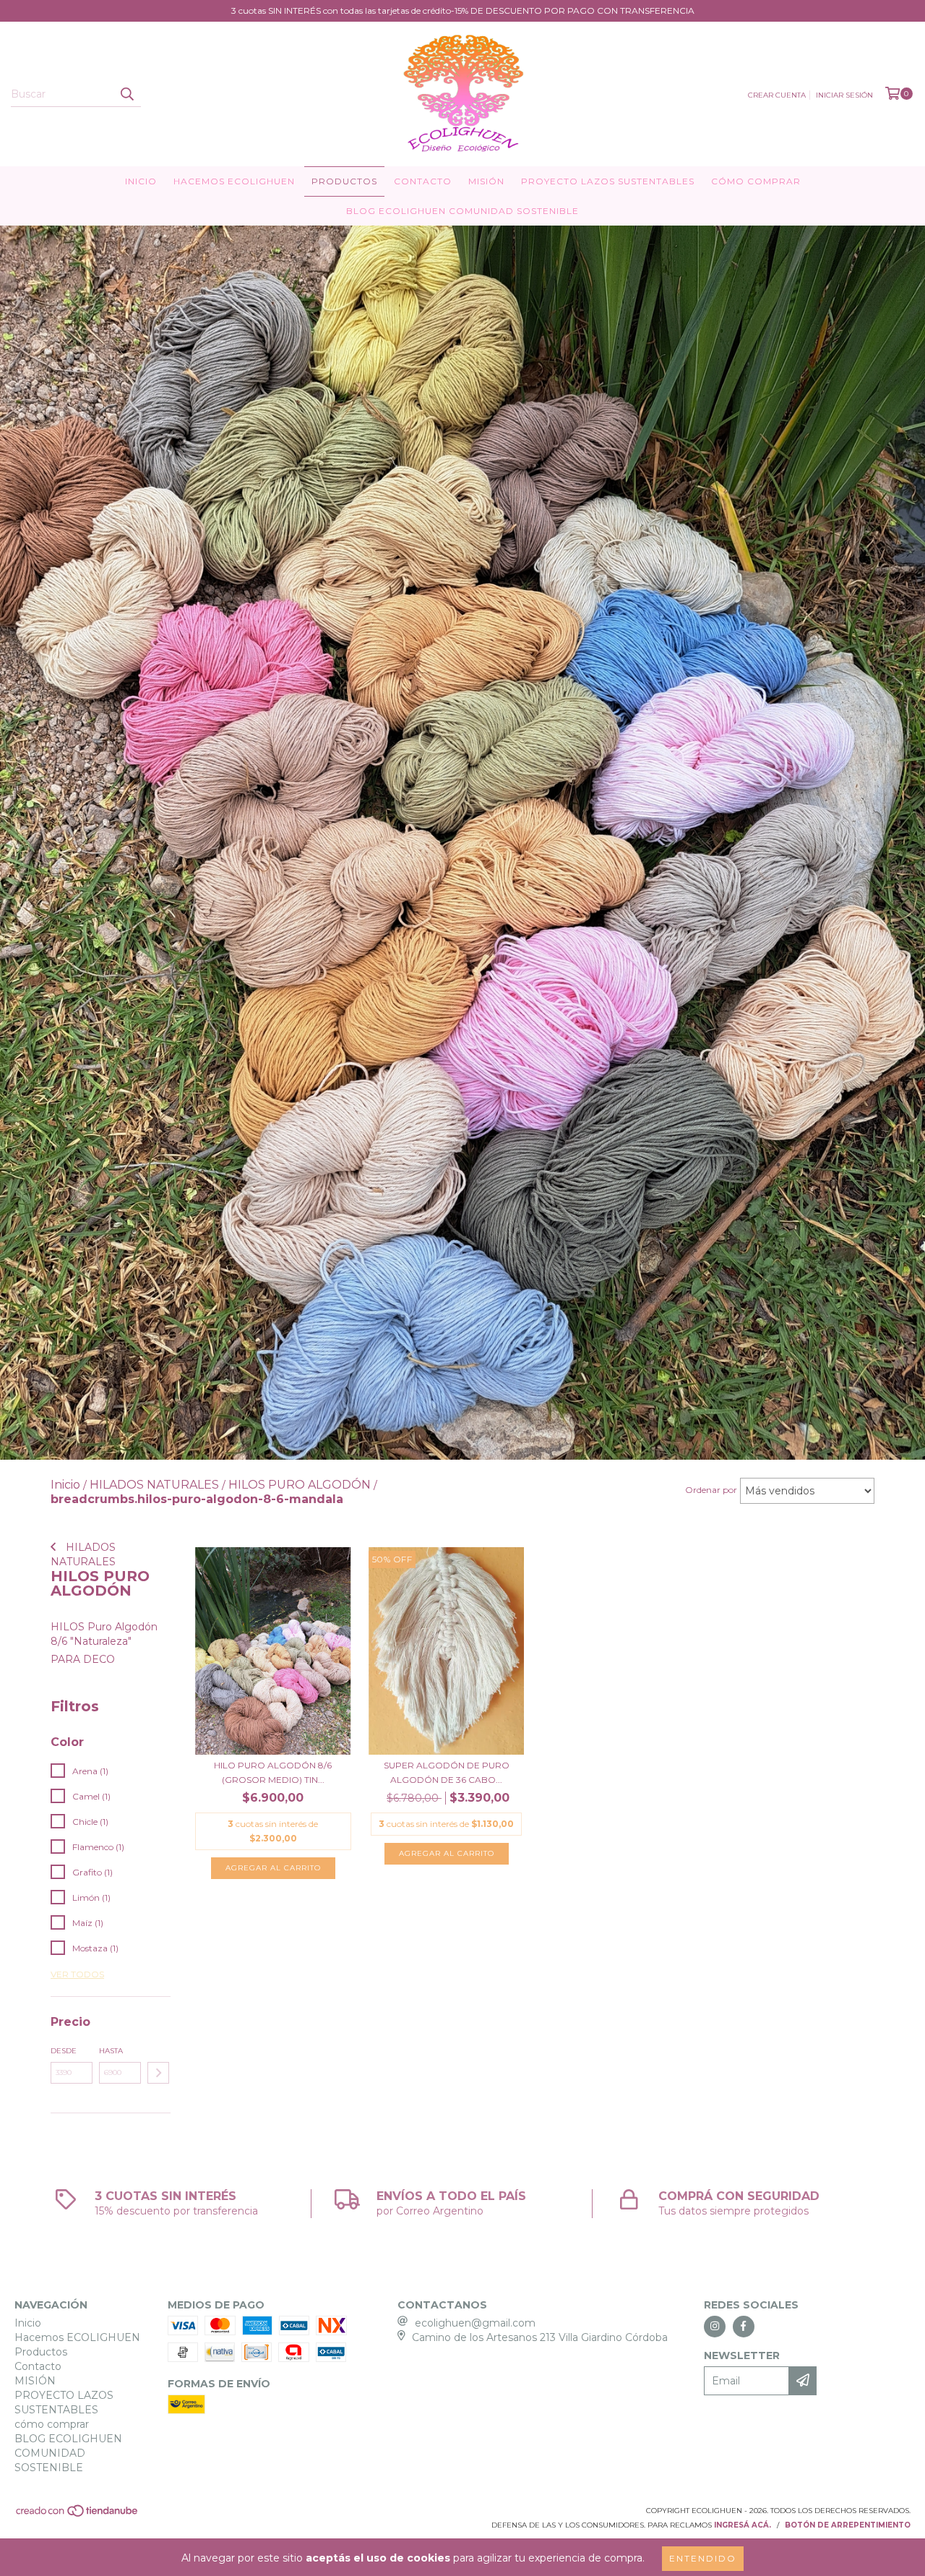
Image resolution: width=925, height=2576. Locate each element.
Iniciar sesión (844, 95)
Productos (344, 181)
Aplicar (158, 2073)
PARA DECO (83, 1659)
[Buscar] (126, 94)
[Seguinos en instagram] (715, 2327)
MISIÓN (486, 181)
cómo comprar (756, 181)
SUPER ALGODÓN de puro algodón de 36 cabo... (447, 1772)
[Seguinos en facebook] (744, 2327)
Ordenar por (711, 1490)
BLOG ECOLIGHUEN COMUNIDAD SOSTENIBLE (462, 211)
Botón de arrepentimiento (848, 2525)
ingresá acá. (743, 2525)
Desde (64, 2051)
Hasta (111, 2051)
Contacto (423, 181)
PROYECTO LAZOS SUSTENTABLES (608, 181)
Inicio (141, 181)
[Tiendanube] (78, 2515)
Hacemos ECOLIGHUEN (234, 181)
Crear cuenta (777, 95)
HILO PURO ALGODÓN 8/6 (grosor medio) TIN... (273, 1772)
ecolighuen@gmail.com (475, 2323)
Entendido (703, 2558)
